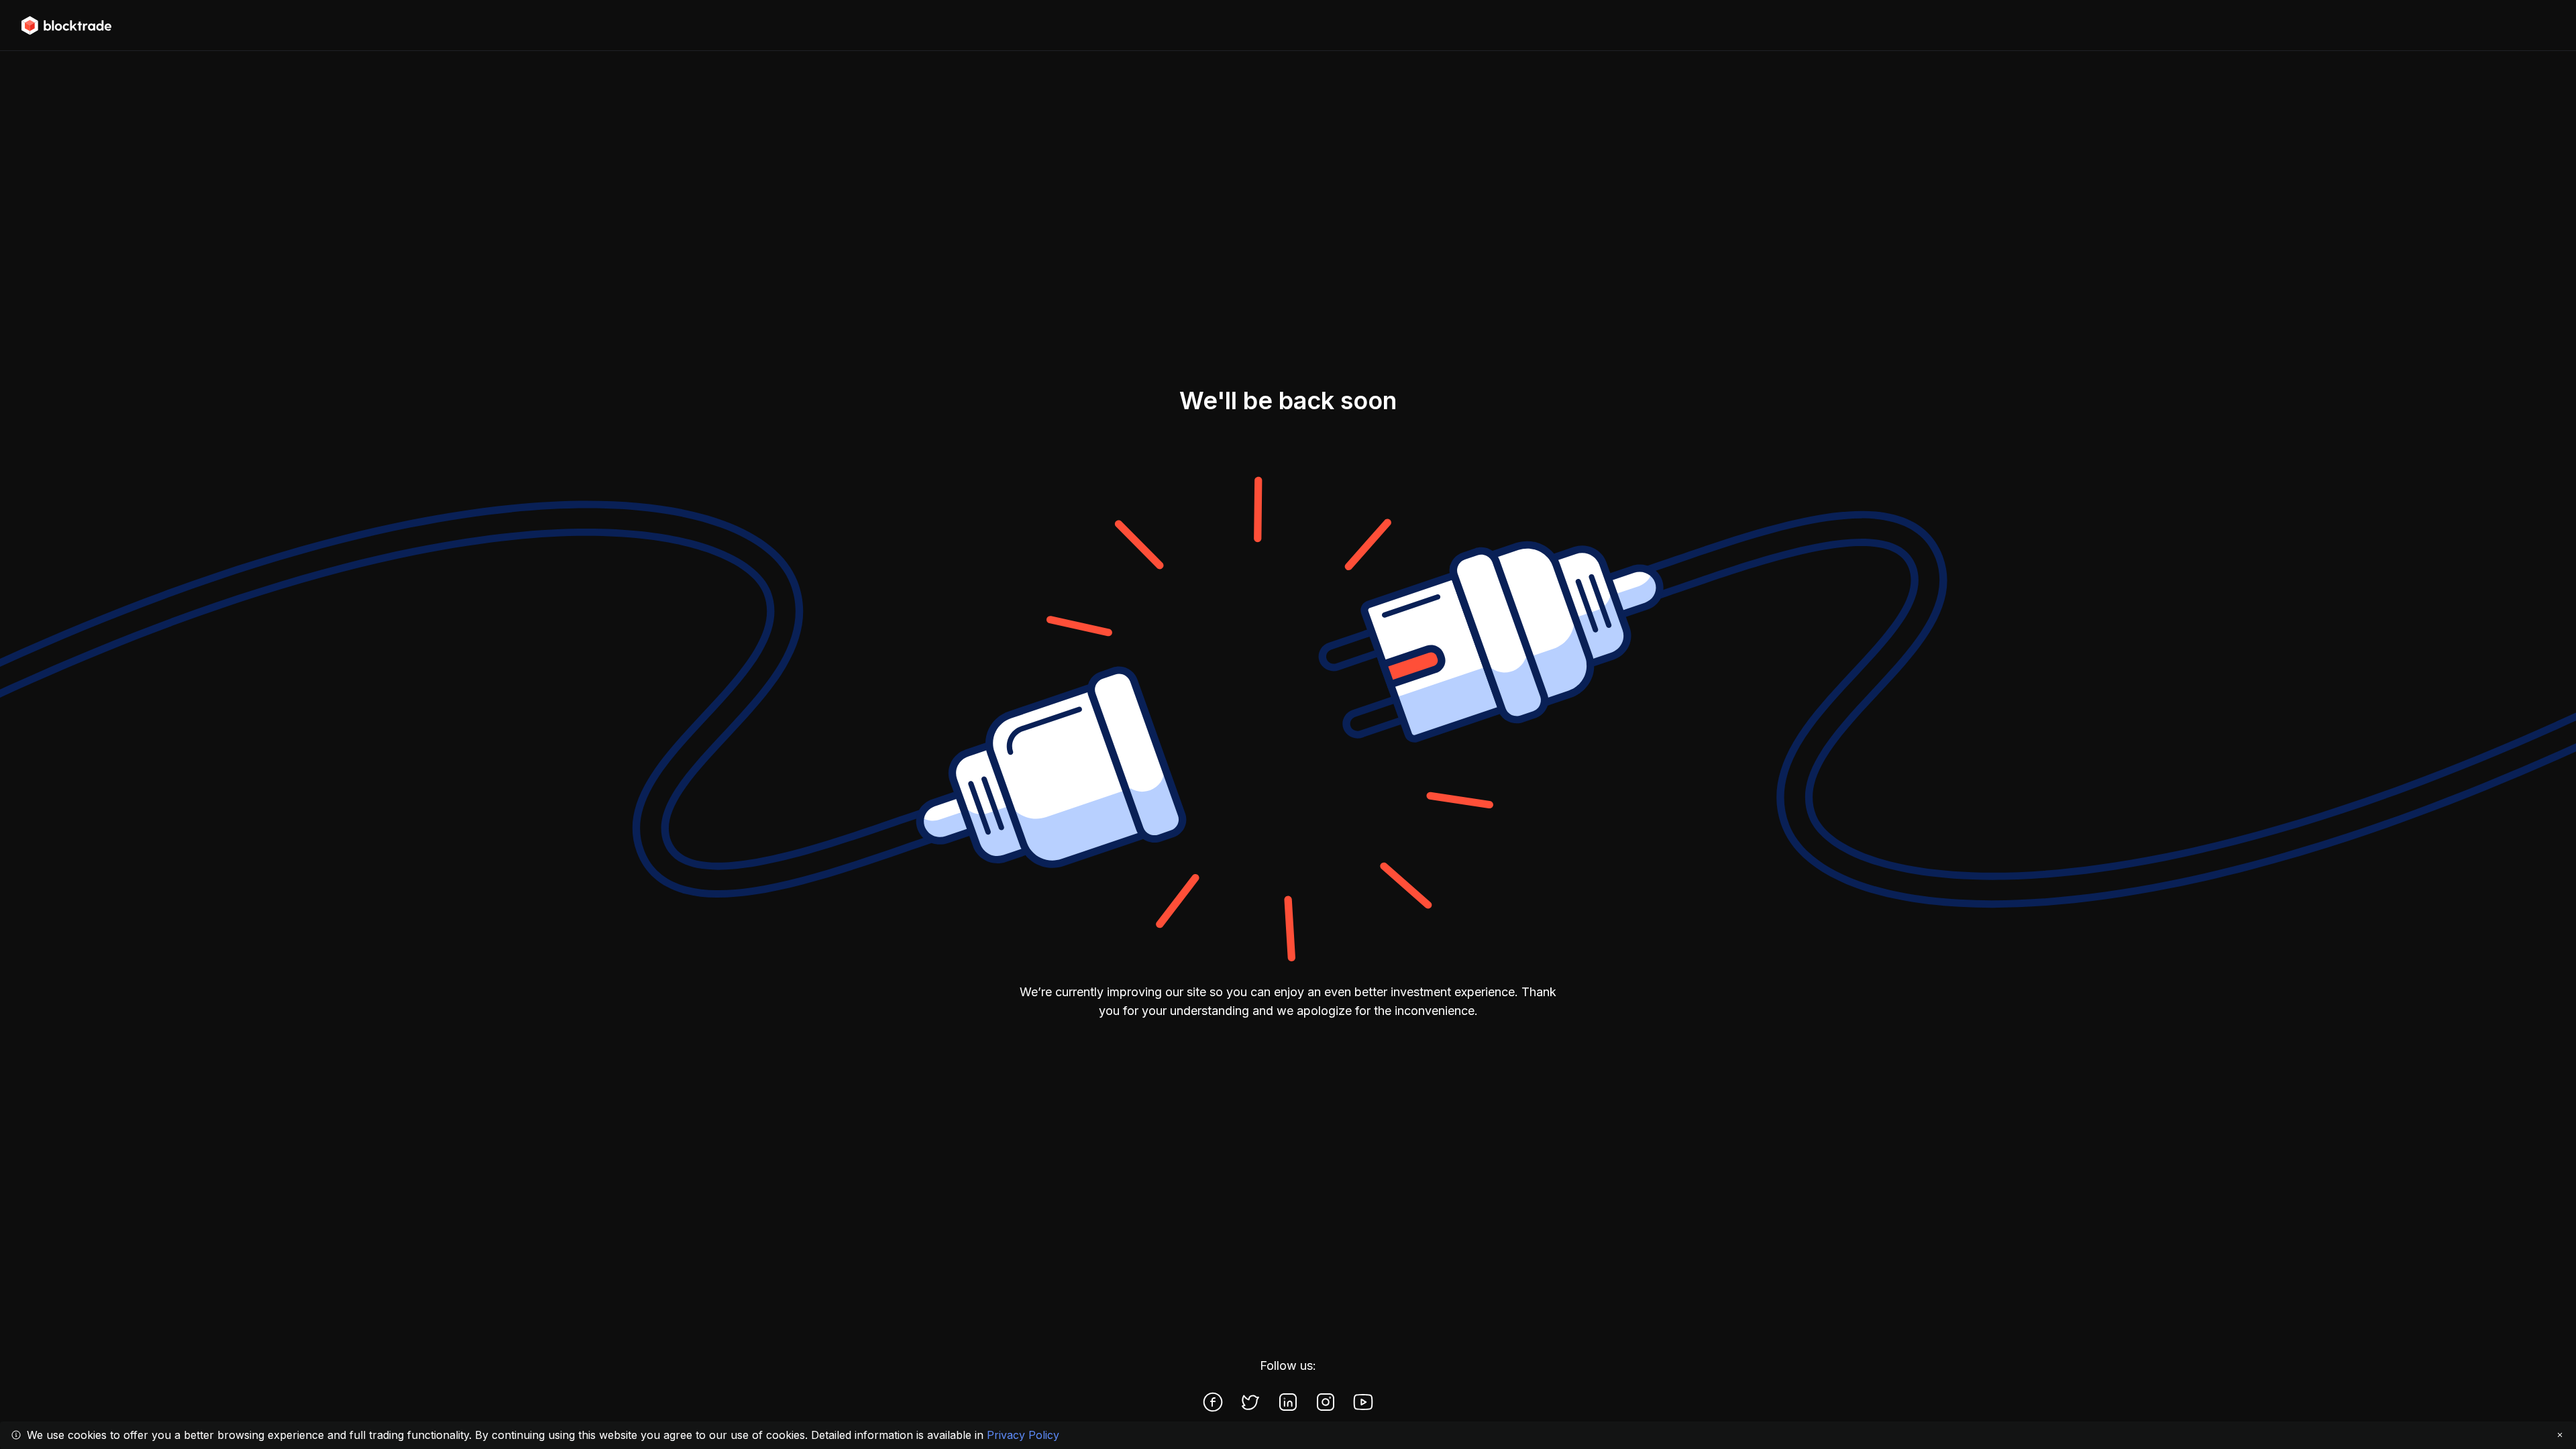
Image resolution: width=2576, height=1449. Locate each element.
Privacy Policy (1023, 1435)
